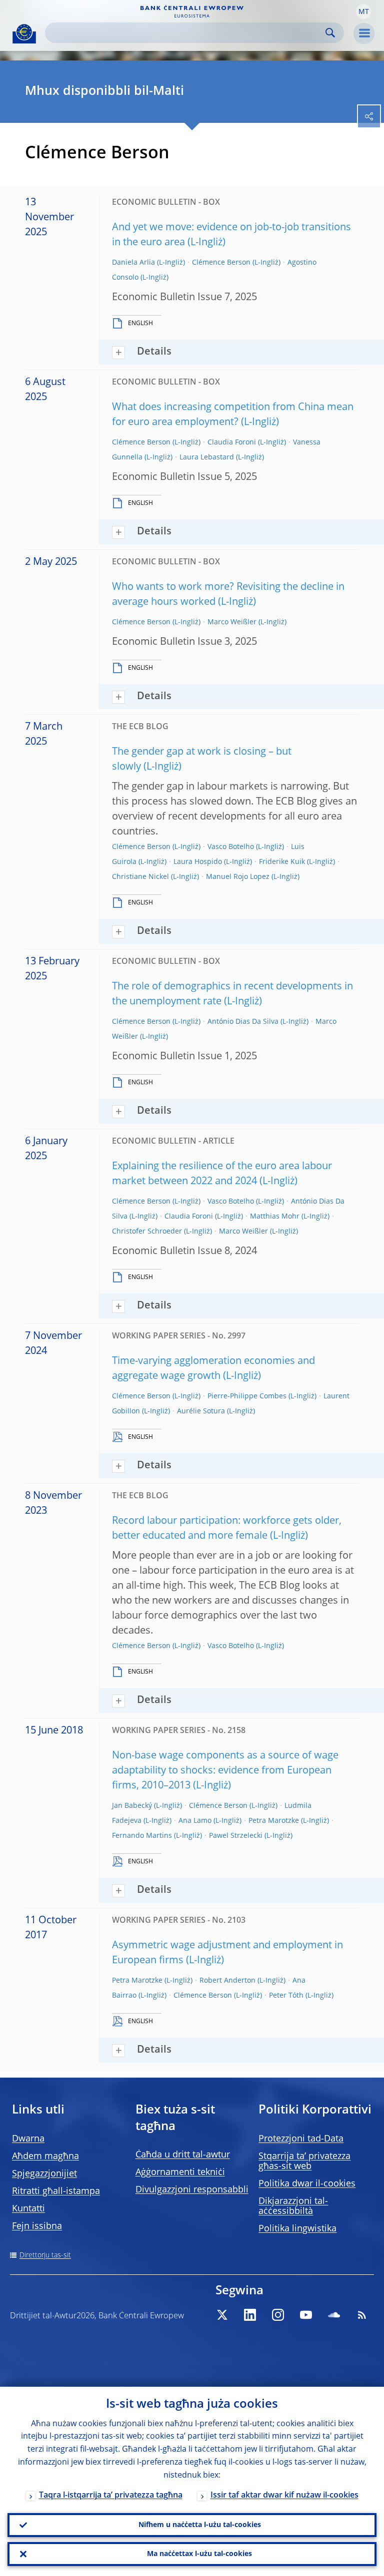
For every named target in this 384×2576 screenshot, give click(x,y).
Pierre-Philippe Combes (247, 1396)
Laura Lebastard (207, 457)
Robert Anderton (227, 1981)
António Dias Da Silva (243, 1022)
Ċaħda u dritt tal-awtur (183, 2155)
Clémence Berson (221, 263)
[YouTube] (306, 2315)
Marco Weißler (232, 622)
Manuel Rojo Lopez (238, 877)
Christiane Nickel (140, 877)
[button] (363, 11)
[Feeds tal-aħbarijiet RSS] (362, 2315)
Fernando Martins (142, 1836)
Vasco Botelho (231, 847)
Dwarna (28, 2139)
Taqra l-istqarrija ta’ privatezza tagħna (111, 2496)
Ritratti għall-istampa (56, 2191)
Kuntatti (28, 2209)
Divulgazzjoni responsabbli (192, 2190)
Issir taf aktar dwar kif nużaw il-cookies (284, 2496)
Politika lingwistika (297, 2229)
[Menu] (364, 33)
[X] (222, 2315)
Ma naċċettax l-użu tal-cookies (199, 2554)
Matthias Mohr (275, 1217)
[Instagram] (278, 2315)
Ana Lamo (195, 1821)
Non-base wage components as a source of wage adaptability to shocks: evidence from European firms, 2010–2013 (225, 1771)
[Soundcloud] (334, 2315)
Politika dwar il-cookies (307, 2184)
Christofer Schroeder (147, 1232)
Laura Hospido (198, 862)
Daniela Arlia (133, 263)
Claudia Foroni (232, 442)
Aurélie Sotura (201, 1411)
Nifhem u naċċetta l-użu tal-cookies (200, 2525)
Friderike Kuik (282, 862)
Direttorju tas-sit (45, 2255)
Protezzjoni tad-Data (301, 2139)
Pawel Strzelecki (236, 1836)
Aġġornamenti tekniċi (180, 2172)
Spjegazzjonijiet (44, 2174)
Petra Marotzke (274, 1821)
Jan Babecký (132, 1806)
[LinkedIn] (250, 2315)
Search (330, 33)
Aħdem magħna (45, 2156)
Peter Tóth (286, 1996)
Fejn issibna (37, 2226)
